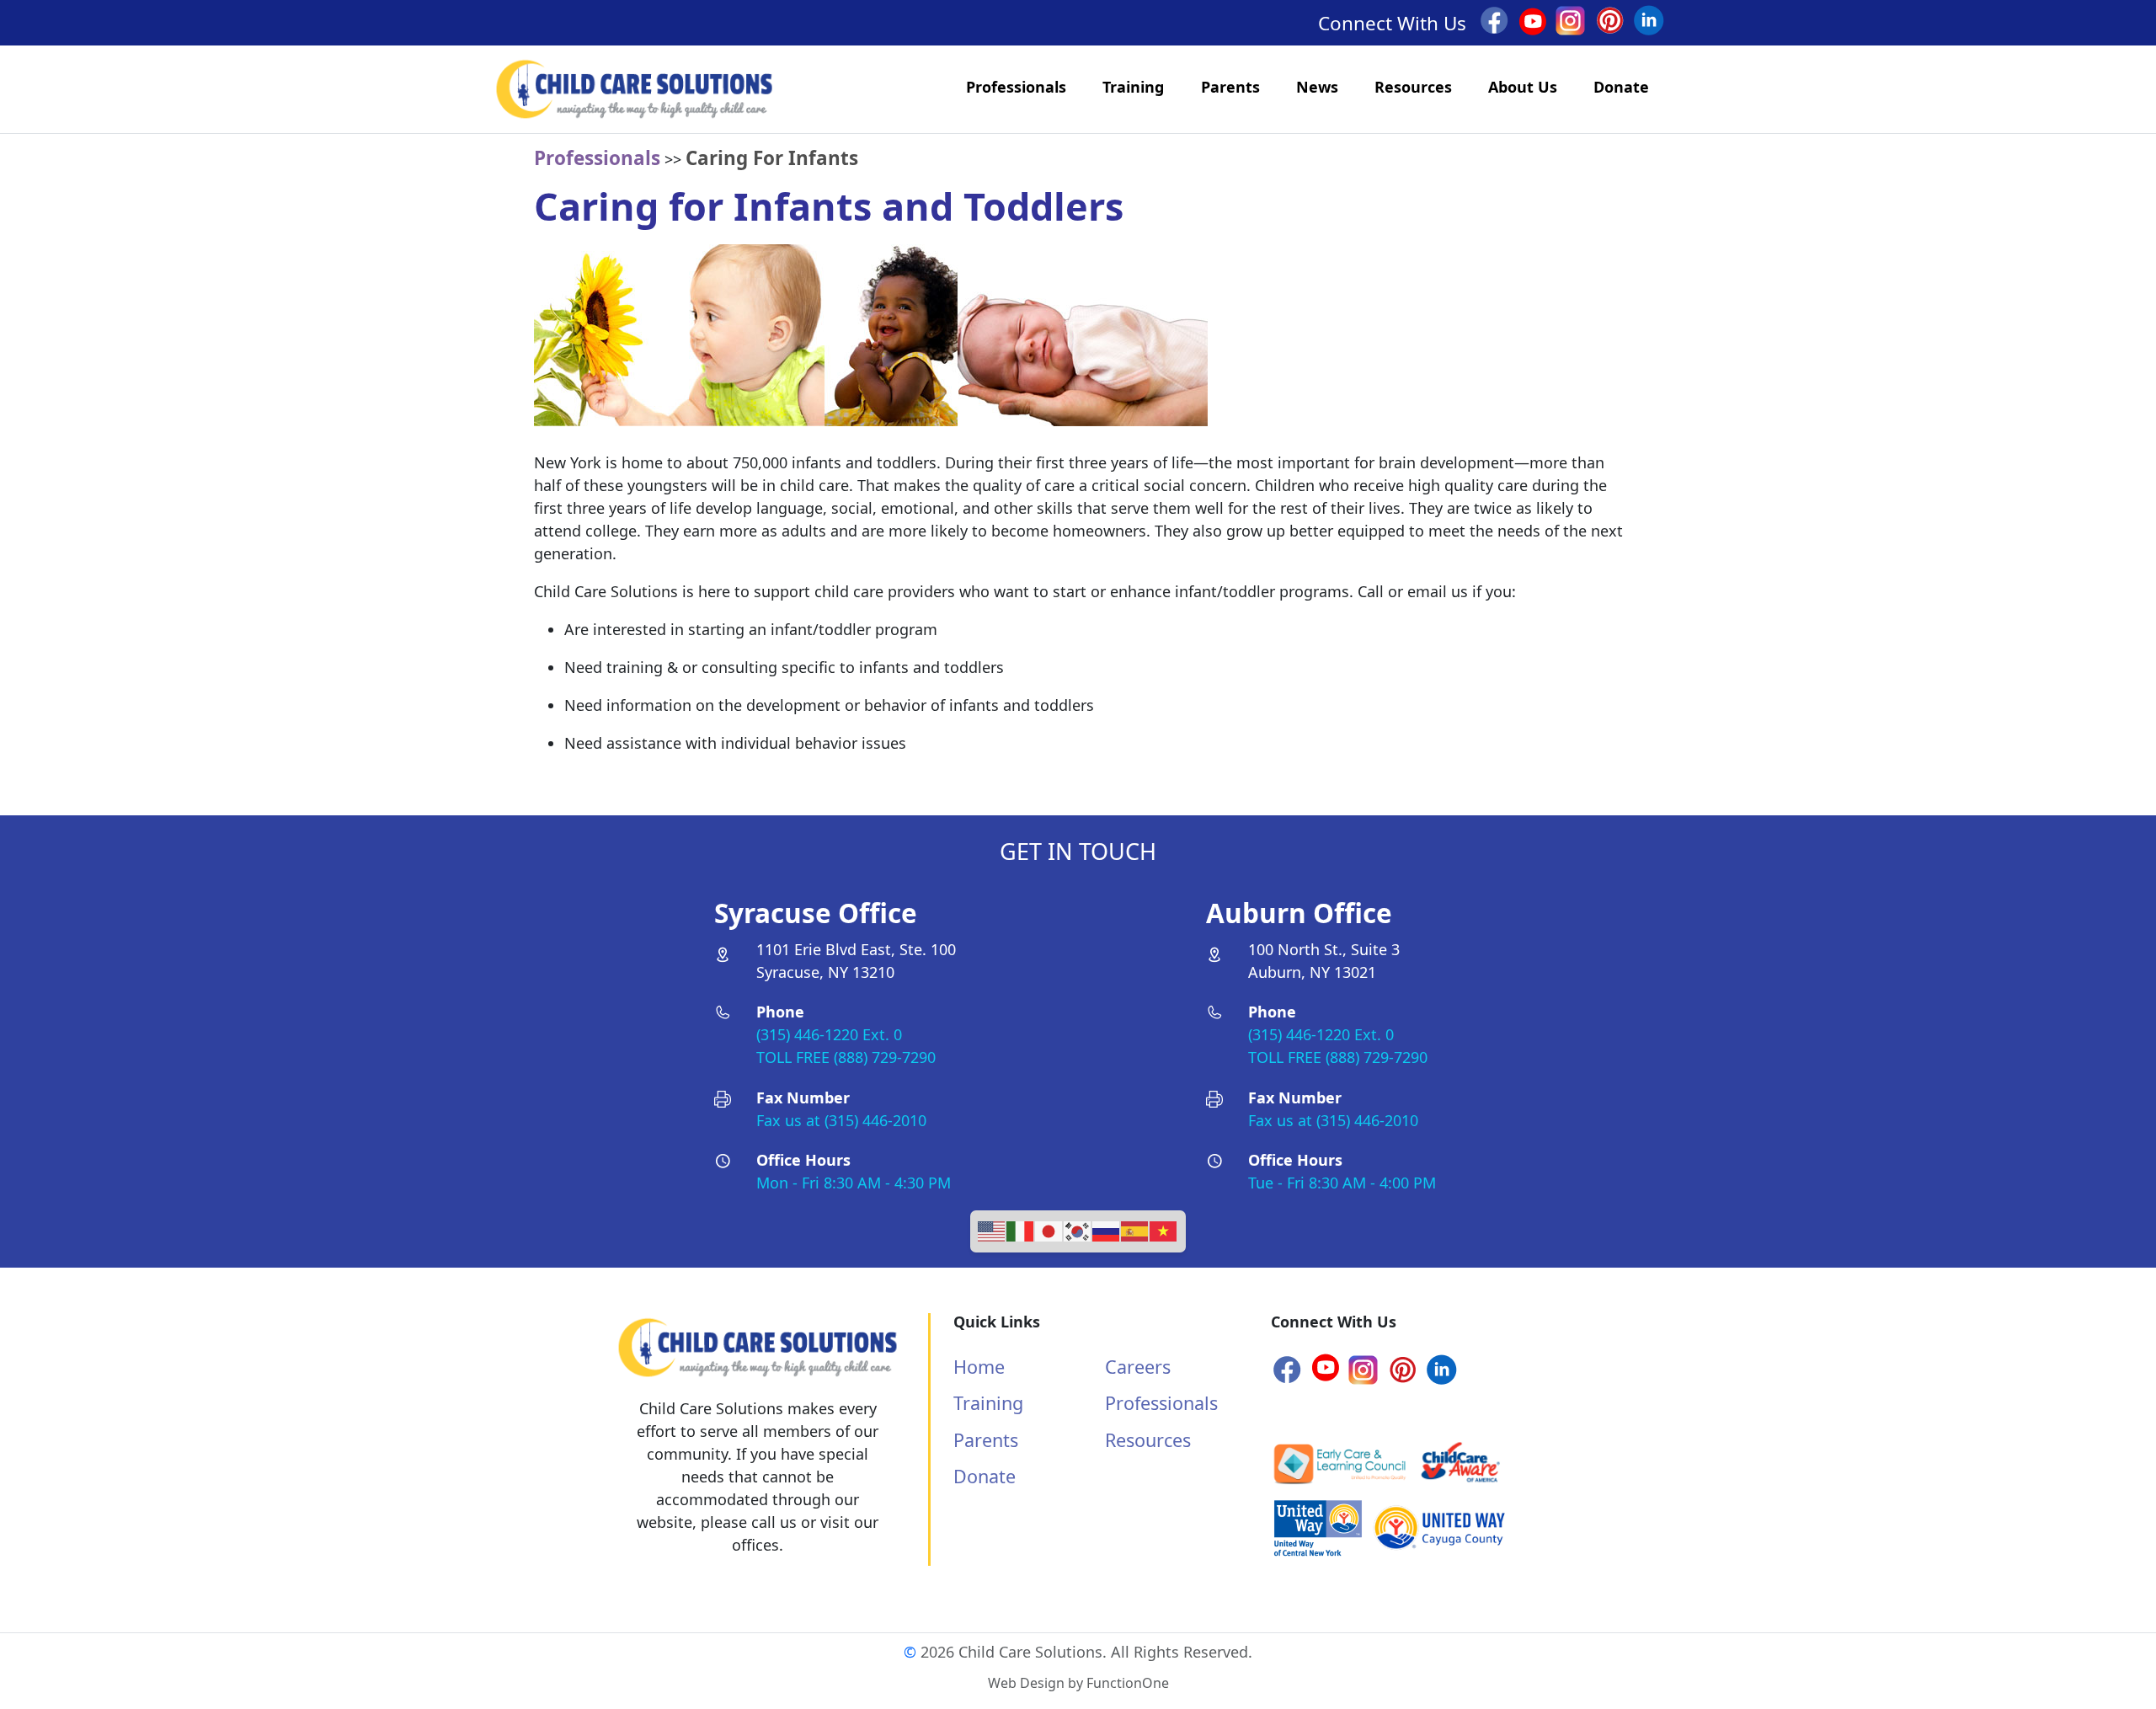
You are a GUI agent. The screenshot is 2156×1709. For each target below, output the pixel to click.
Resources (1413, 87)
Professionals (1016, 87)
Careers (1138, 1367)
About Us (1523, 87)
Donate (1621, 87)
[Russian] (1107, 1229)
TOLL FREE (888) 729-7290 (846, 1057)
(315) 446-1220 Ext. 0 (829, 1034)
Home (979, 1367)
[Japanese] (1049, 1229)
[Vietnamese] (1164, 1229)
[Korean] (1078, 1229)
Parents (1230, 87)
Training (1133, 87)
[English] (992, 1229)
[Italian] (1021, 1229)
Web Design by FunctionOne (1078, 1683)
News (1317, 87)
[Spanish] (1135, 1229)
